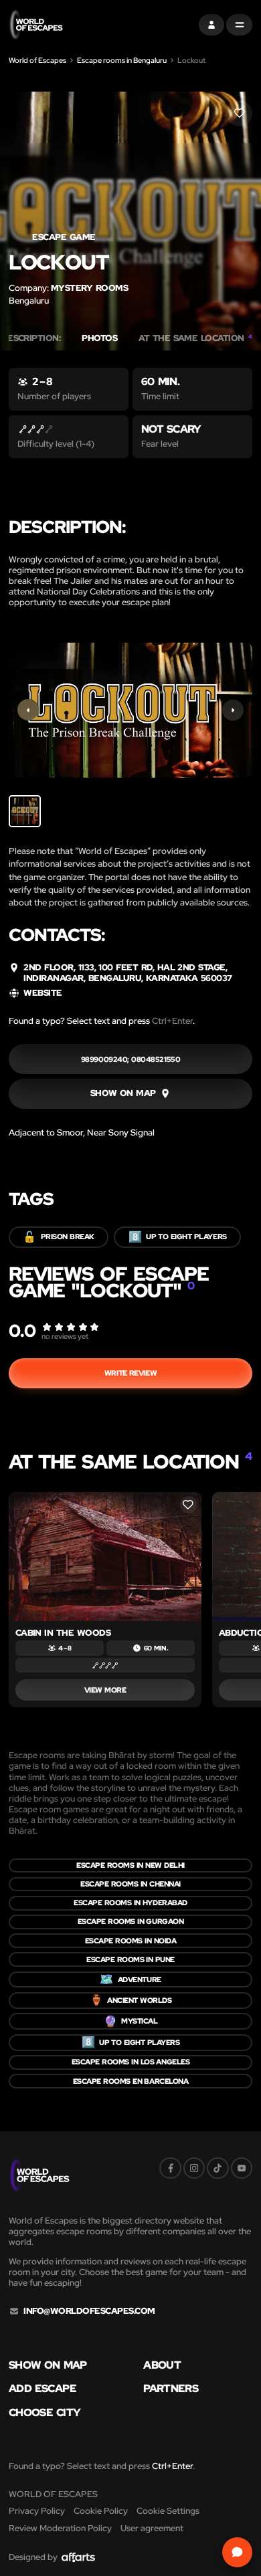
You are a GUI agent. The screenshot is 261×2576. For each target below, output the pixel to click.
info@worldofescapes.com (89, 2311)
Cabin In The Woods (63, 1633)
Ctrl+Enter (172, 1021)
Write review (130, 1373)
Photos (99, 338)
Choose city (45, 2413)
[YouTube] (242, 2168)
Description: (31, 338)
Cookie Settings (168, 2511)
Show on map (48, 2365)
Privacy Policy (37, 2511)
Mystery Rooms (89, 288)
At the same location (195, 338)
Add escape (42, 2389)
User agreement (152, 2528)
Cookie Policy (101, 2511)
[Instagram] (194, 2168)
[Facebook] (170, 2168)
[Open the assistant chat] (237, 2552)
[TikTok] (217, 2168)
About (162, 2365)
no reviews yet (65, 1336)
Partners (171, 2389)
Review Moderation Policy (60, 2528)
